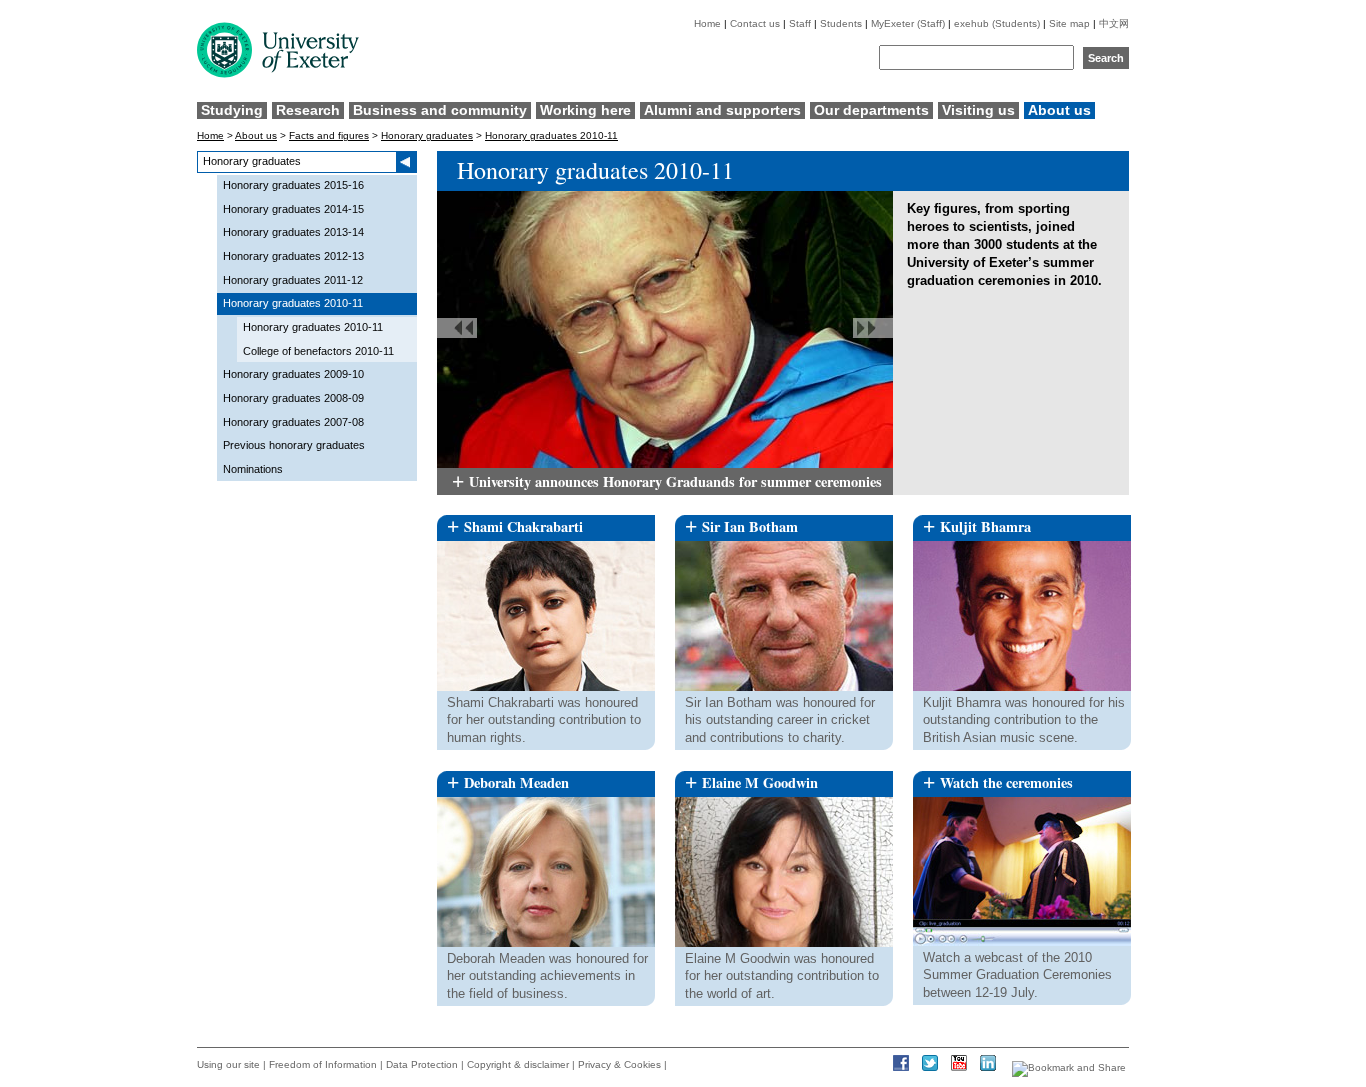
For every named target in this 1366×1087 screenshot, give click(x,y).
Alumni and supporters (722, 110)
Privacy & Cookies (619, 1064)
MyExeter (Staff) (908, 23)
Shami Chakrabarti (523, 526)
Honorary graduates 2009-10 (293, 374)
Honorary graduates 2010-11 (551, 135)
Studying (232, 110)
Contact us (755, 23)
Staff (800, 23)
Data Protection (422, 1064)
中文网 (1114, 23)
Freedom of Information (323, 1064)
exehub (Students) (997, 23)
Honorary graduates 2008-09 (293, 398)
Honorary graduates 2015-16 (293, 185)
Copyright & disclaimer (518, 1064)
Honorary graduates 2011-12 (293, 280)
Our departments (871, 110)
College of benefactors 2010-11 (318, 351)
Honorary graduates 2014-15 (293, 209)
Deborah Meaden (516, 782)
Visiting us (978, 110)
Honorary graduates (427, 135)
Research (308, 110)
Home (707, 23)
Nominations (253, 469)
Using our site (228, 1064)
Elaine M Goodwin (760, 782)
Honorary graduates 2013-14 (293, 232)
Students (841, 23)
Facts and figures (329, 135)
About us (1059, 110)
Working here (585, 110)
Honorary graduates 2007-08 (293, 422)
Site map (1069, 23)
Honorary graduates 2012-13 (293, 256)
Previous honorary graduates (294, 445)
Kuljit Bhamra (985, 526)
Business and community (440, 110)
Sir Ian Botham (750, 526)
